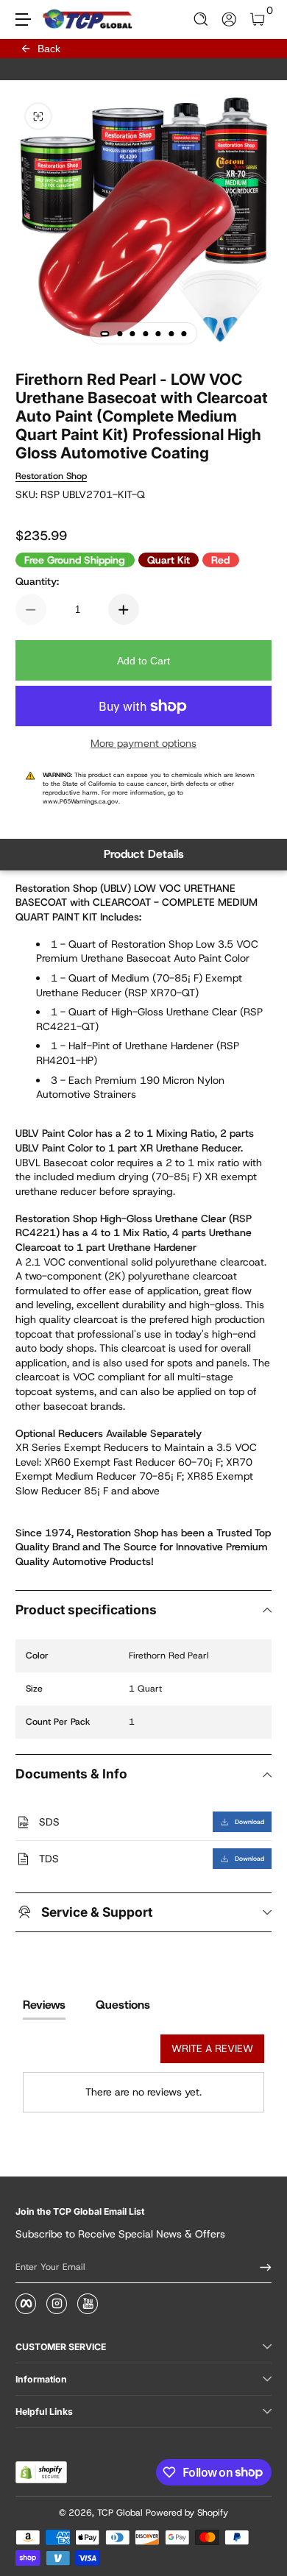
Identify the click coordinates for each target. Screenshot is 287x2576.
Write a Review (212, 2048)
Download (249, 1822)
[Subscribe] (261, 2268)
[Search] (201, 19)
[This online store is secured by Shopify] (41, 2472)
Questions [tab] (123, 2005)
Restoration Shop (51, 476)
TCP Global (120, 2513)
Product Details (144, 854)
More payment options (143, 743)
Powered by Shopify (187, 2513)
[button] (201, 19)
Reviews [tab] (44, 2005)
